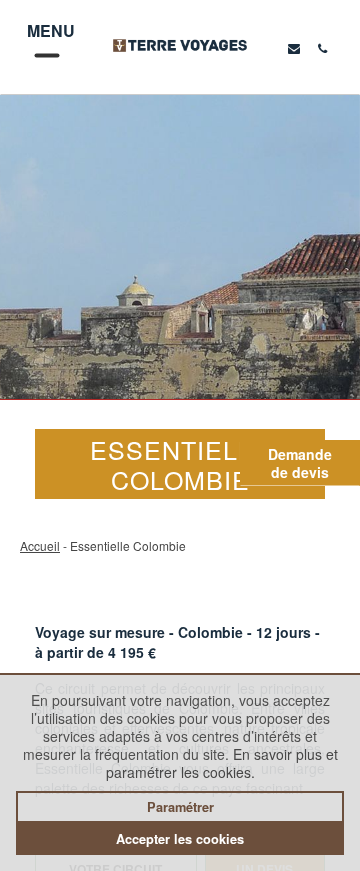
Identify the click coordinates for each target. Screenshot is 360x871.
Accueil (40, 545)
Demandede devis (300, 463)
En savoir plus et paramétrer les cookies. (222, 763)
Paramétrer (180, 807)
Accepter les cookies (180, 839)
